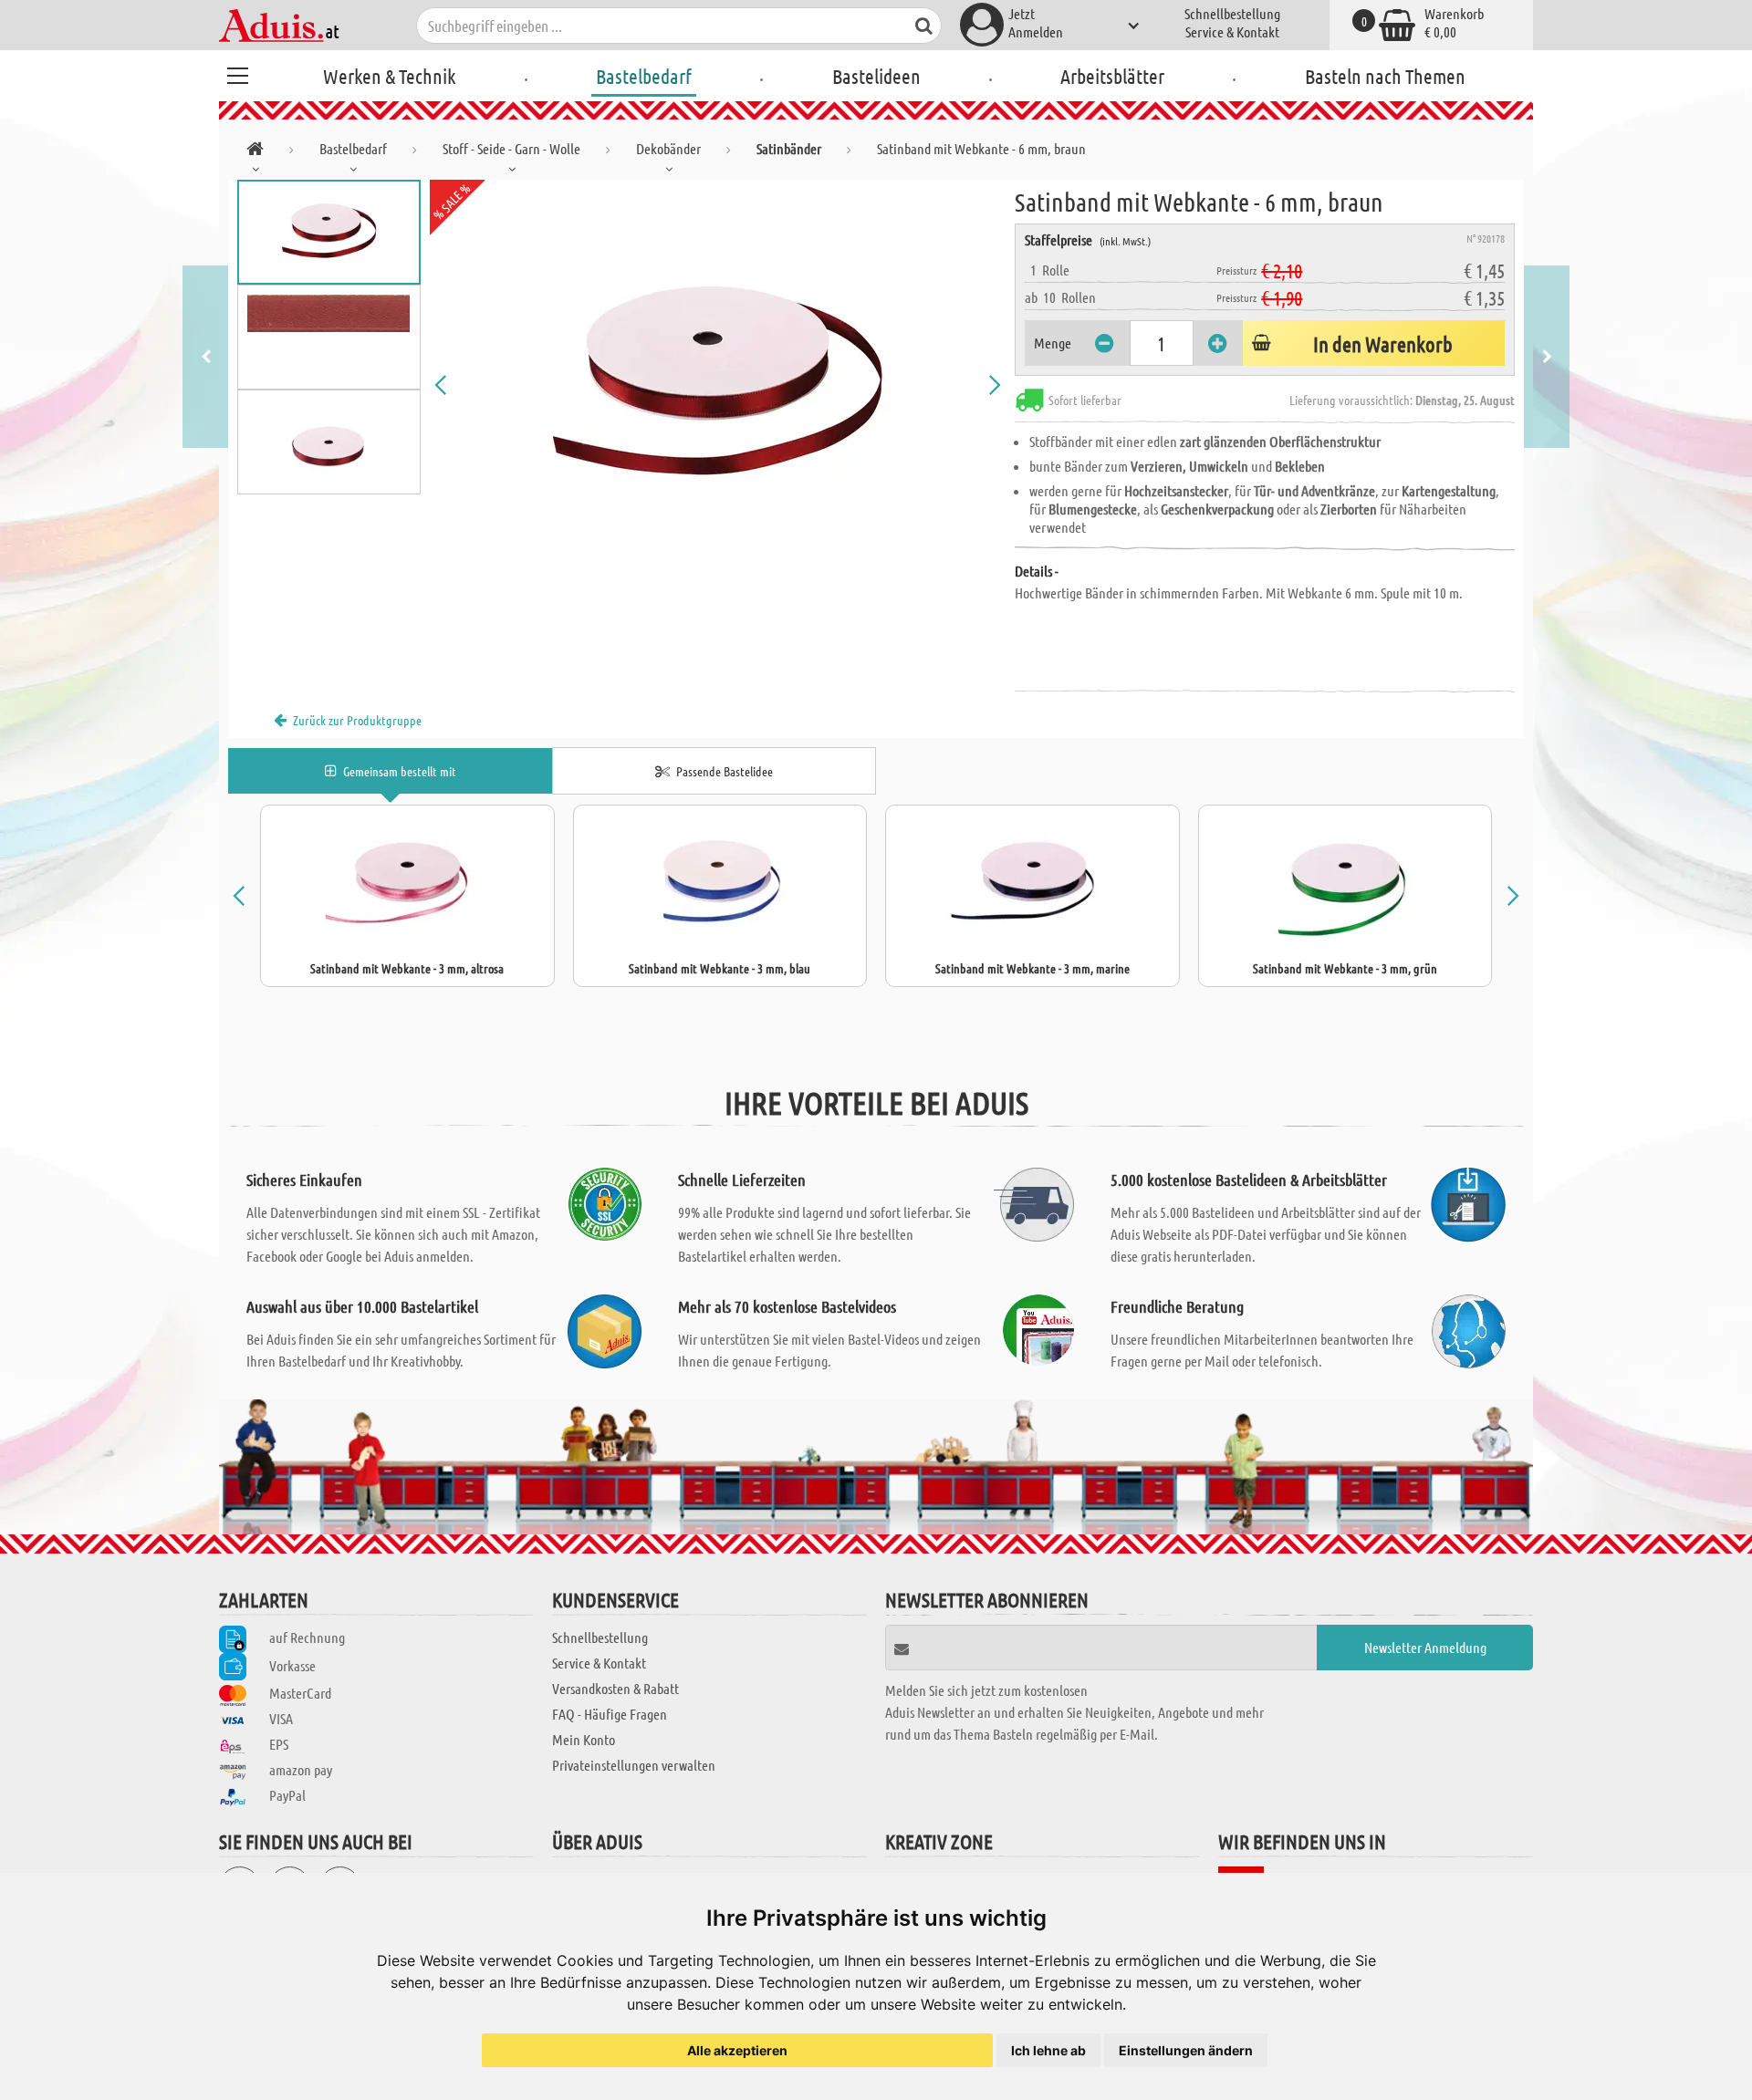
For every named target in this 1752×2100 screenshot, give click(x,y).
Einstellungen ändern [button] (1186, 2050)
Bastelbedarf (644, 76)
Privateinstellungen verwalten (634, 1765)
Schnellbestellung (1232, 13)
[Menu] (237, 73)
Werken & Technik (389, 76)
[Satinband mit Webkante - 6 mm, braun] (718, 385)
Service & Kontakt (1232, 31)
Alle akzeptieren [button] (737, 2050)
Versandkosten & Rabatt (615, 1688)
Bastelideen (876, 76)
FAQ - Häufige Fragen (610, 1714)
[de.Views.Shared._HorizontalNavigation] (255, 152)
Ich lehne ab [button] (1048, 2050)
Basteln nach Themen (1385, 76)
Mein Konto (584, 1739)
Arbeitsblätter (1112, 76)
